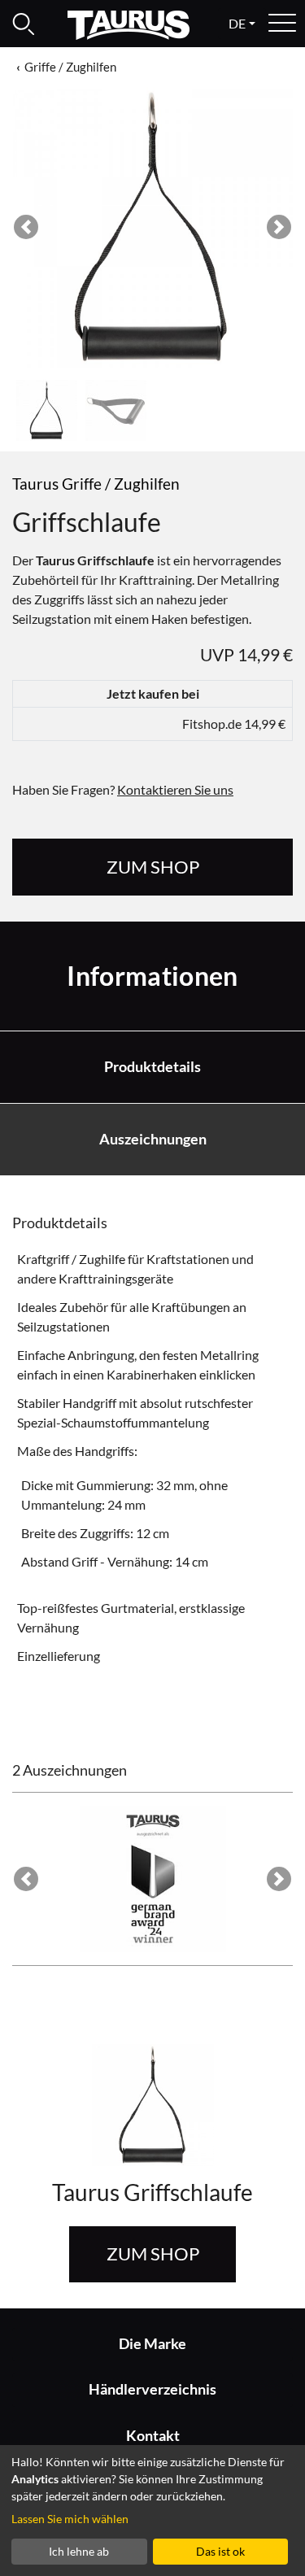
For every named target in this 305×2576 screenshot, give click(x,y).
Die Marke (152, 2344)
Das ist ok (220, 2551)
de (237, 23)
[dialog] (152, 2511)
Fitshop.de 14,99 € (234, 724)
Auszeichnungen (153, 1139)
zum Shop (153, 867)
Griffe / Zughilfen (70, 67)
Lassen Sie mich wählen (70, 2519)
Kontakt (153, 2436)
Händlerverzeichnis (152, 2389)
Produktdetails (152, 1067)
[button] (26, 227)
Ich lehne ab (79, 2551)
